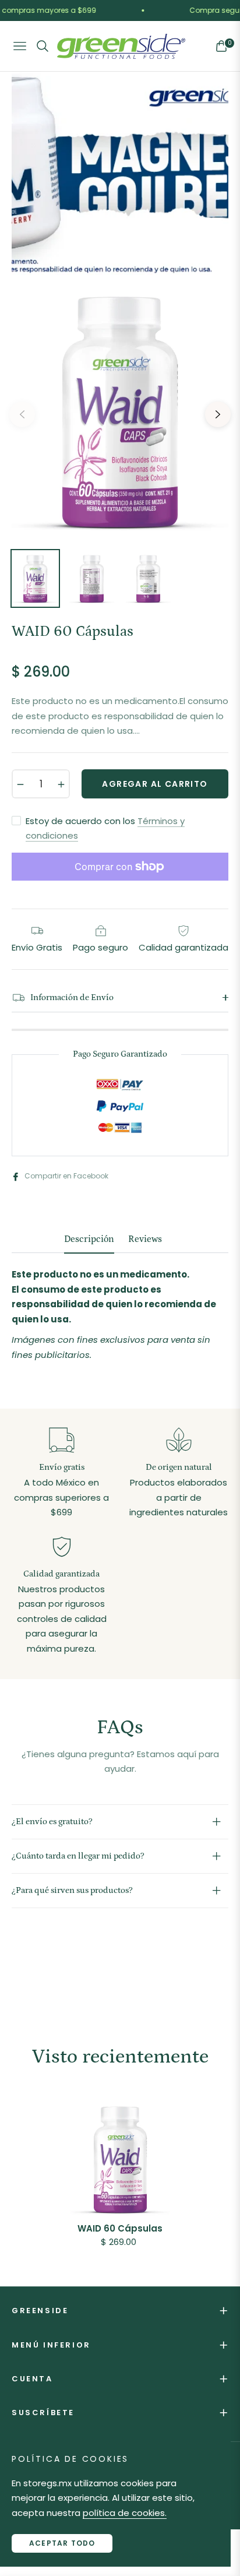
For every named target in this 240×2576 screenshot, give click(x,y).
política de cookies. (125, 2513)
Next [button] (218, 414)
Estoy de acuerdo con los (105, 828)
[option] (120, 410)
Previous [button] (22, 414)
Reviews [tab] (145, 1239)
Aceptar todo (62, 2543)
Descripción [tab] (89, 1239)
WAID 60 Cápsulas (120, 2229)
